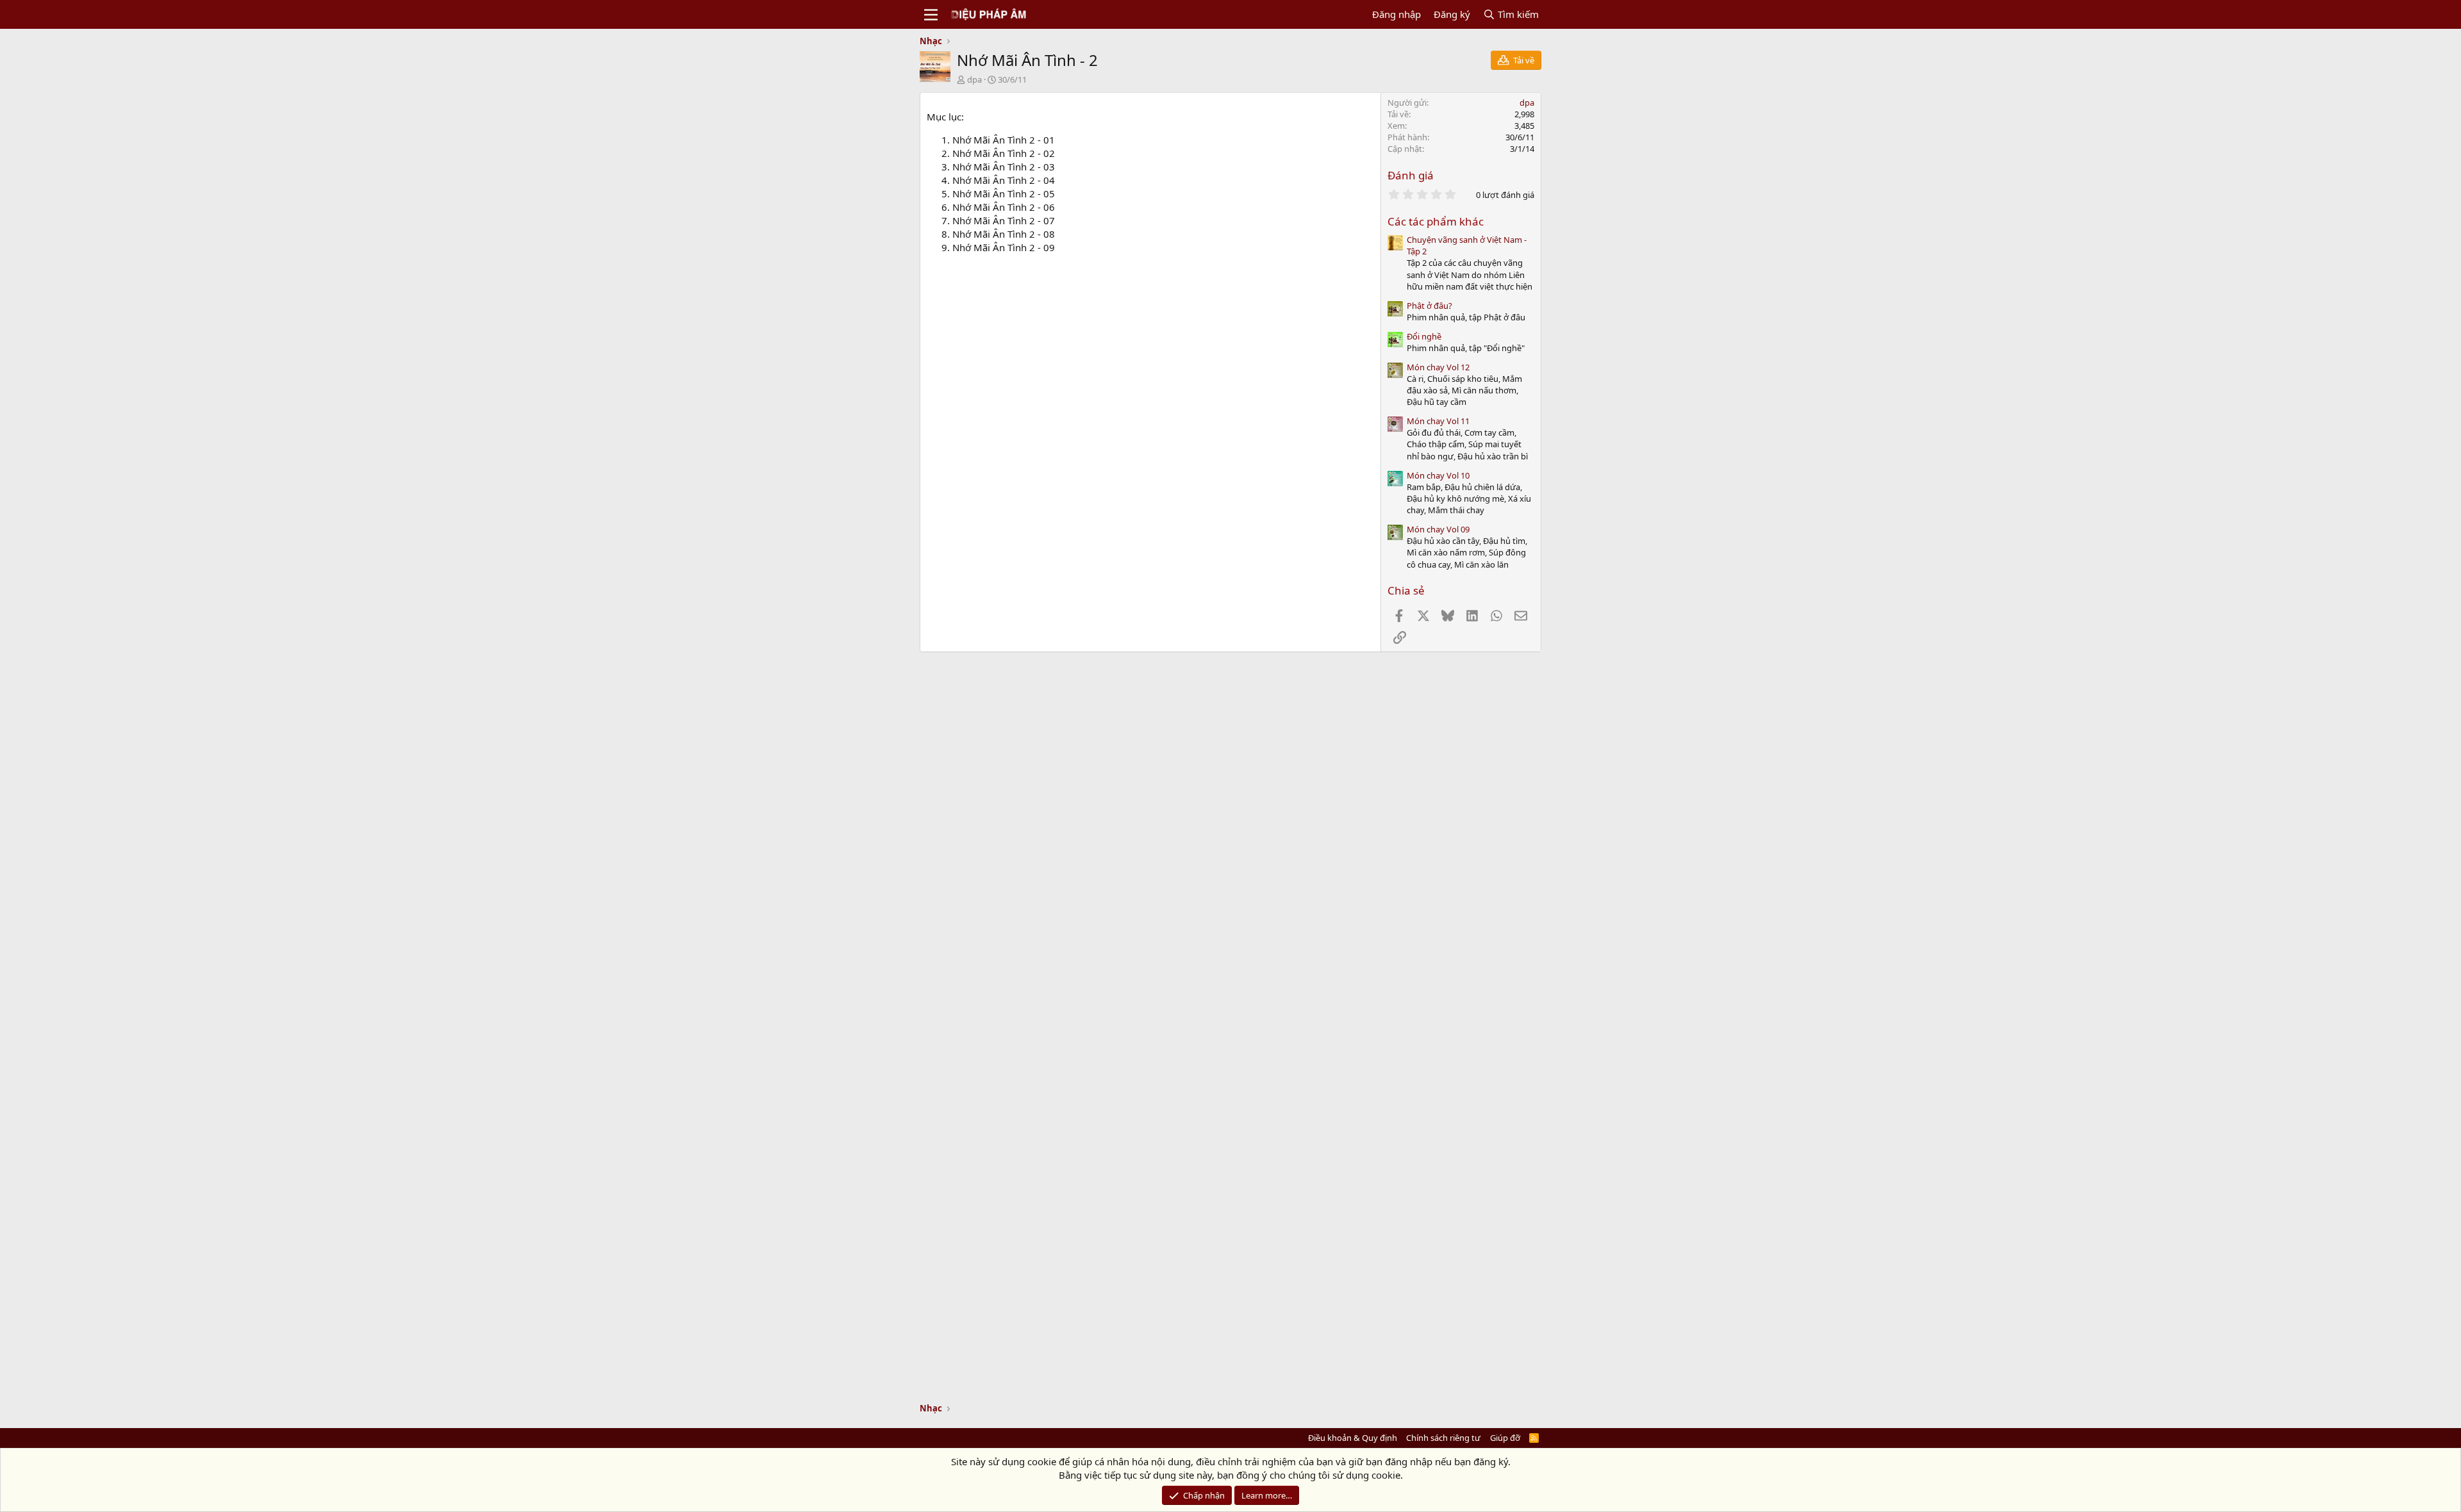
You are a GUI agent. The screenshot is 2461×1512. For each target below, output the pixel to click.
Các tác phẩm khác (1436, 221)
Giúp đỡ (1505, 1438)
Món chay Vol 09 (1438, 529)
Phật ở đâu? (1429, 306)
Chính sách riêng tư (1443, 1438)
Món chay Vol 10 (1438, 475)
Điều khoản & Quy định (1353, 1438)
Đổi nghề (1424, 336)
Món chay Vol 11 (1438, 421)
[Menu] (931, 15)
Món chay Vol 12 (1438, 367)
